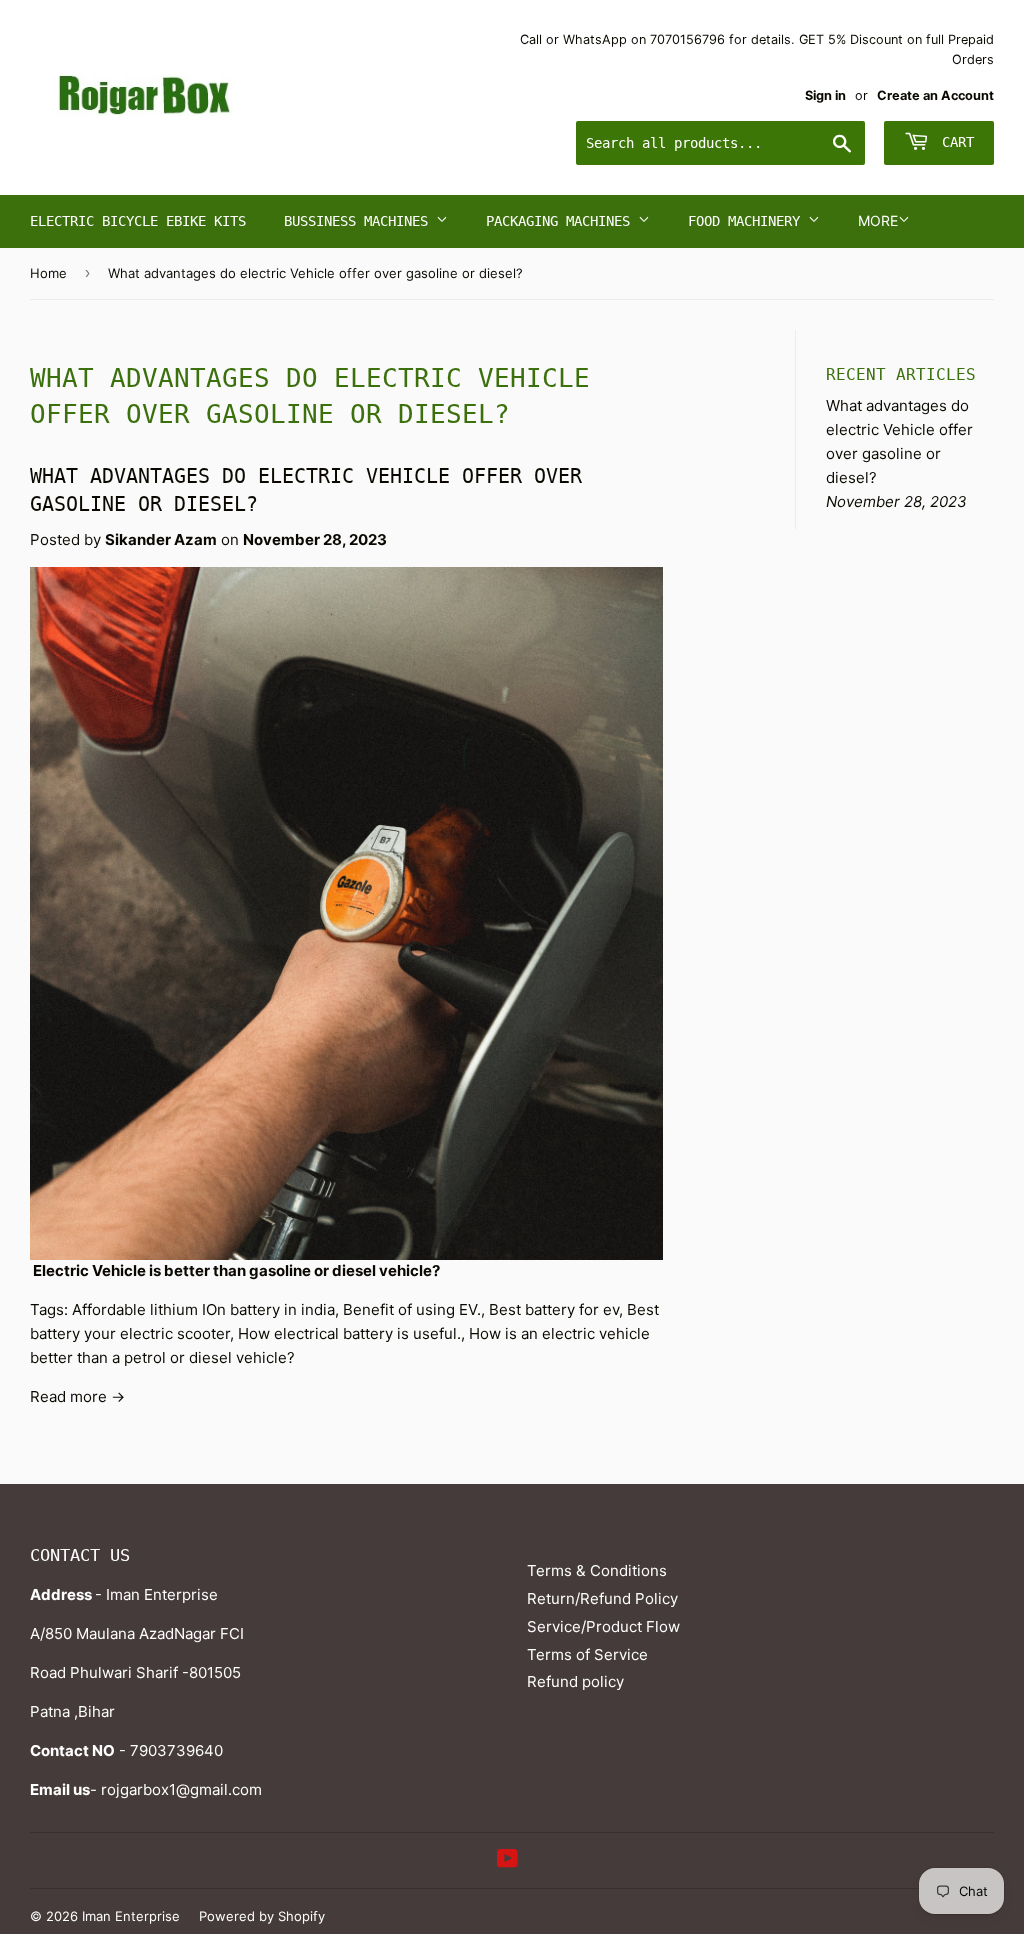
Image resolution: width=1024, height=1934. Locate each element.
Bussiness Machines (360, 221)
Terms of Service (587, 1654)
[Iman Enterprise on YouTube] (507, 1860)
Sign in (825, 95)
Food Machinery (748, 221)
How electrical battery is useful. (349, 1333)
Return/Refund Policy (602, 1598)
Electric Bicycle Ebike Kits (138, 221)
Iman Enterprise (131, 1916)
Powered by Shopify (262, 1916)
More (878, 220)
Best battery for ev (554, 1309)
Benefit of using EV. (412, 1309)
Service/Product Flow (603, 1626)
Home (48, 273)
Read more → (77, 1396)
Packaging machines (562, 221)
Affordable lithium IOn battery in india (203, 1309)
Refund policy (575, 1681)
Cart (954, 142)
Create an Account (935, 95)
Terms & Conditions (597, 1570)
